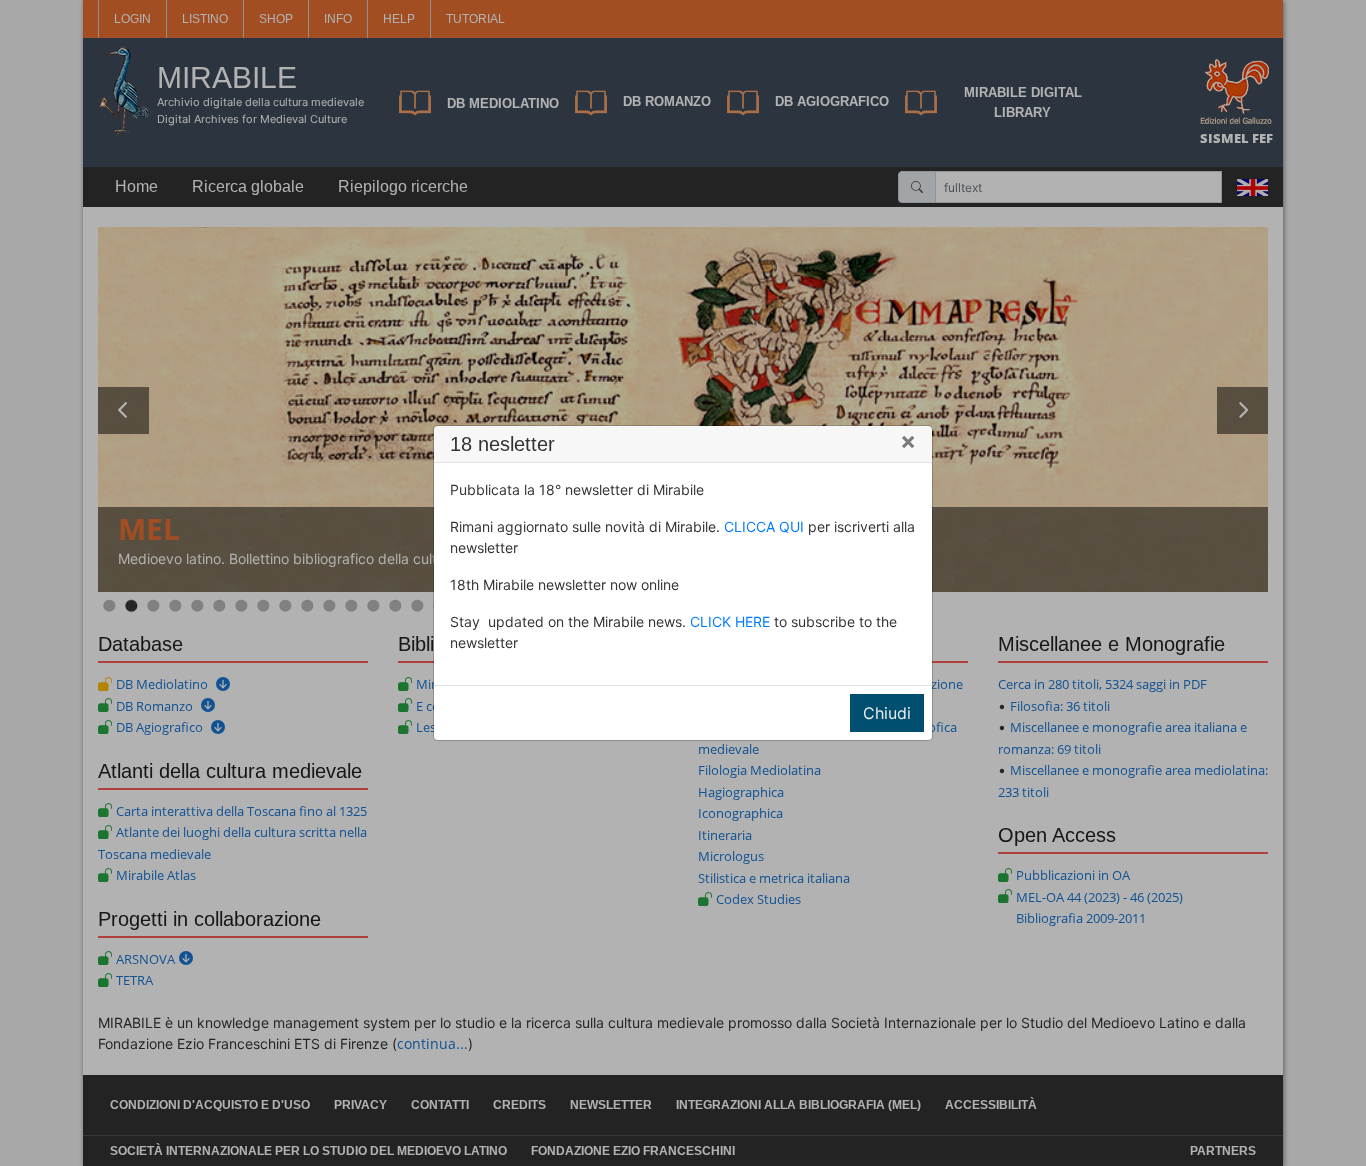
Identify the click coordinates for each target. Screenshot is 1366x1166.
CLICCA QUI (764, 526)
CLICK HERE (730, 621)
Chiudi (887, 713)
